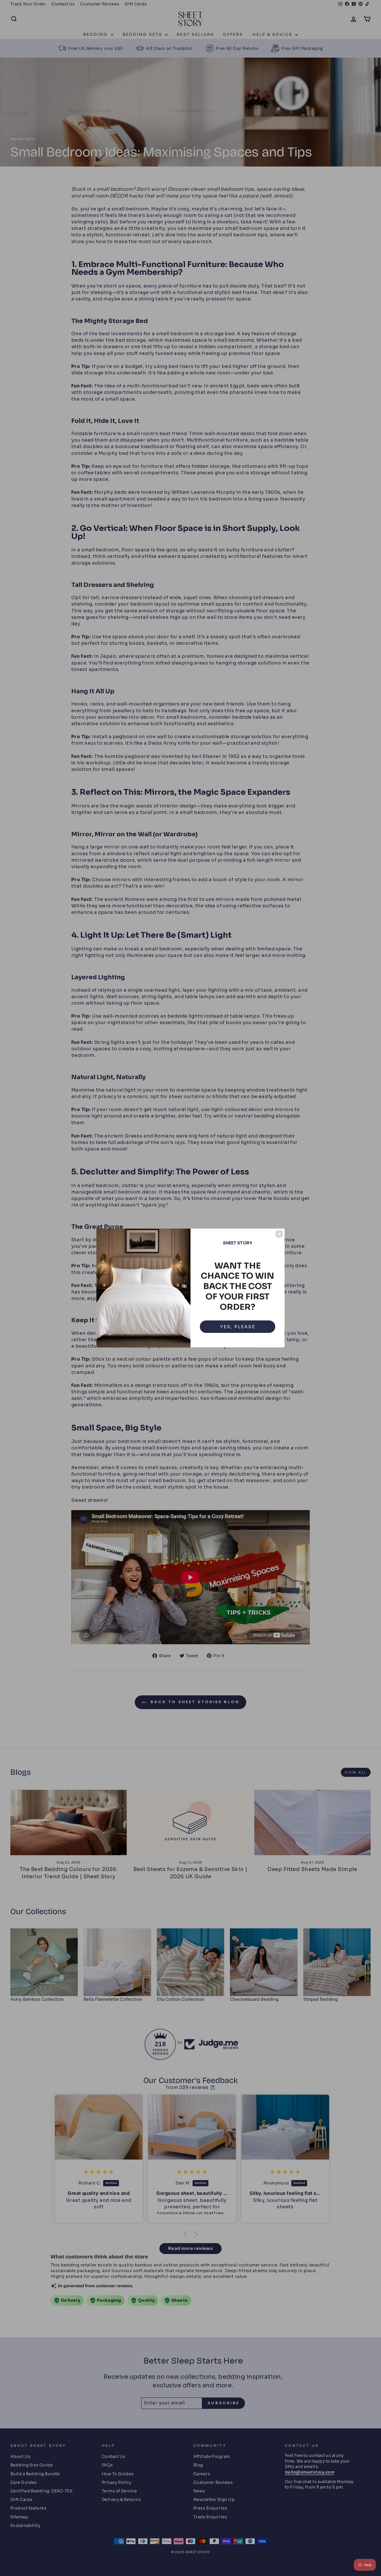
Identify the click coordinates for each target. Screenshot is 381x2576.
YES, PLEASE (238, 1327)
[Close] (279, 1234)
